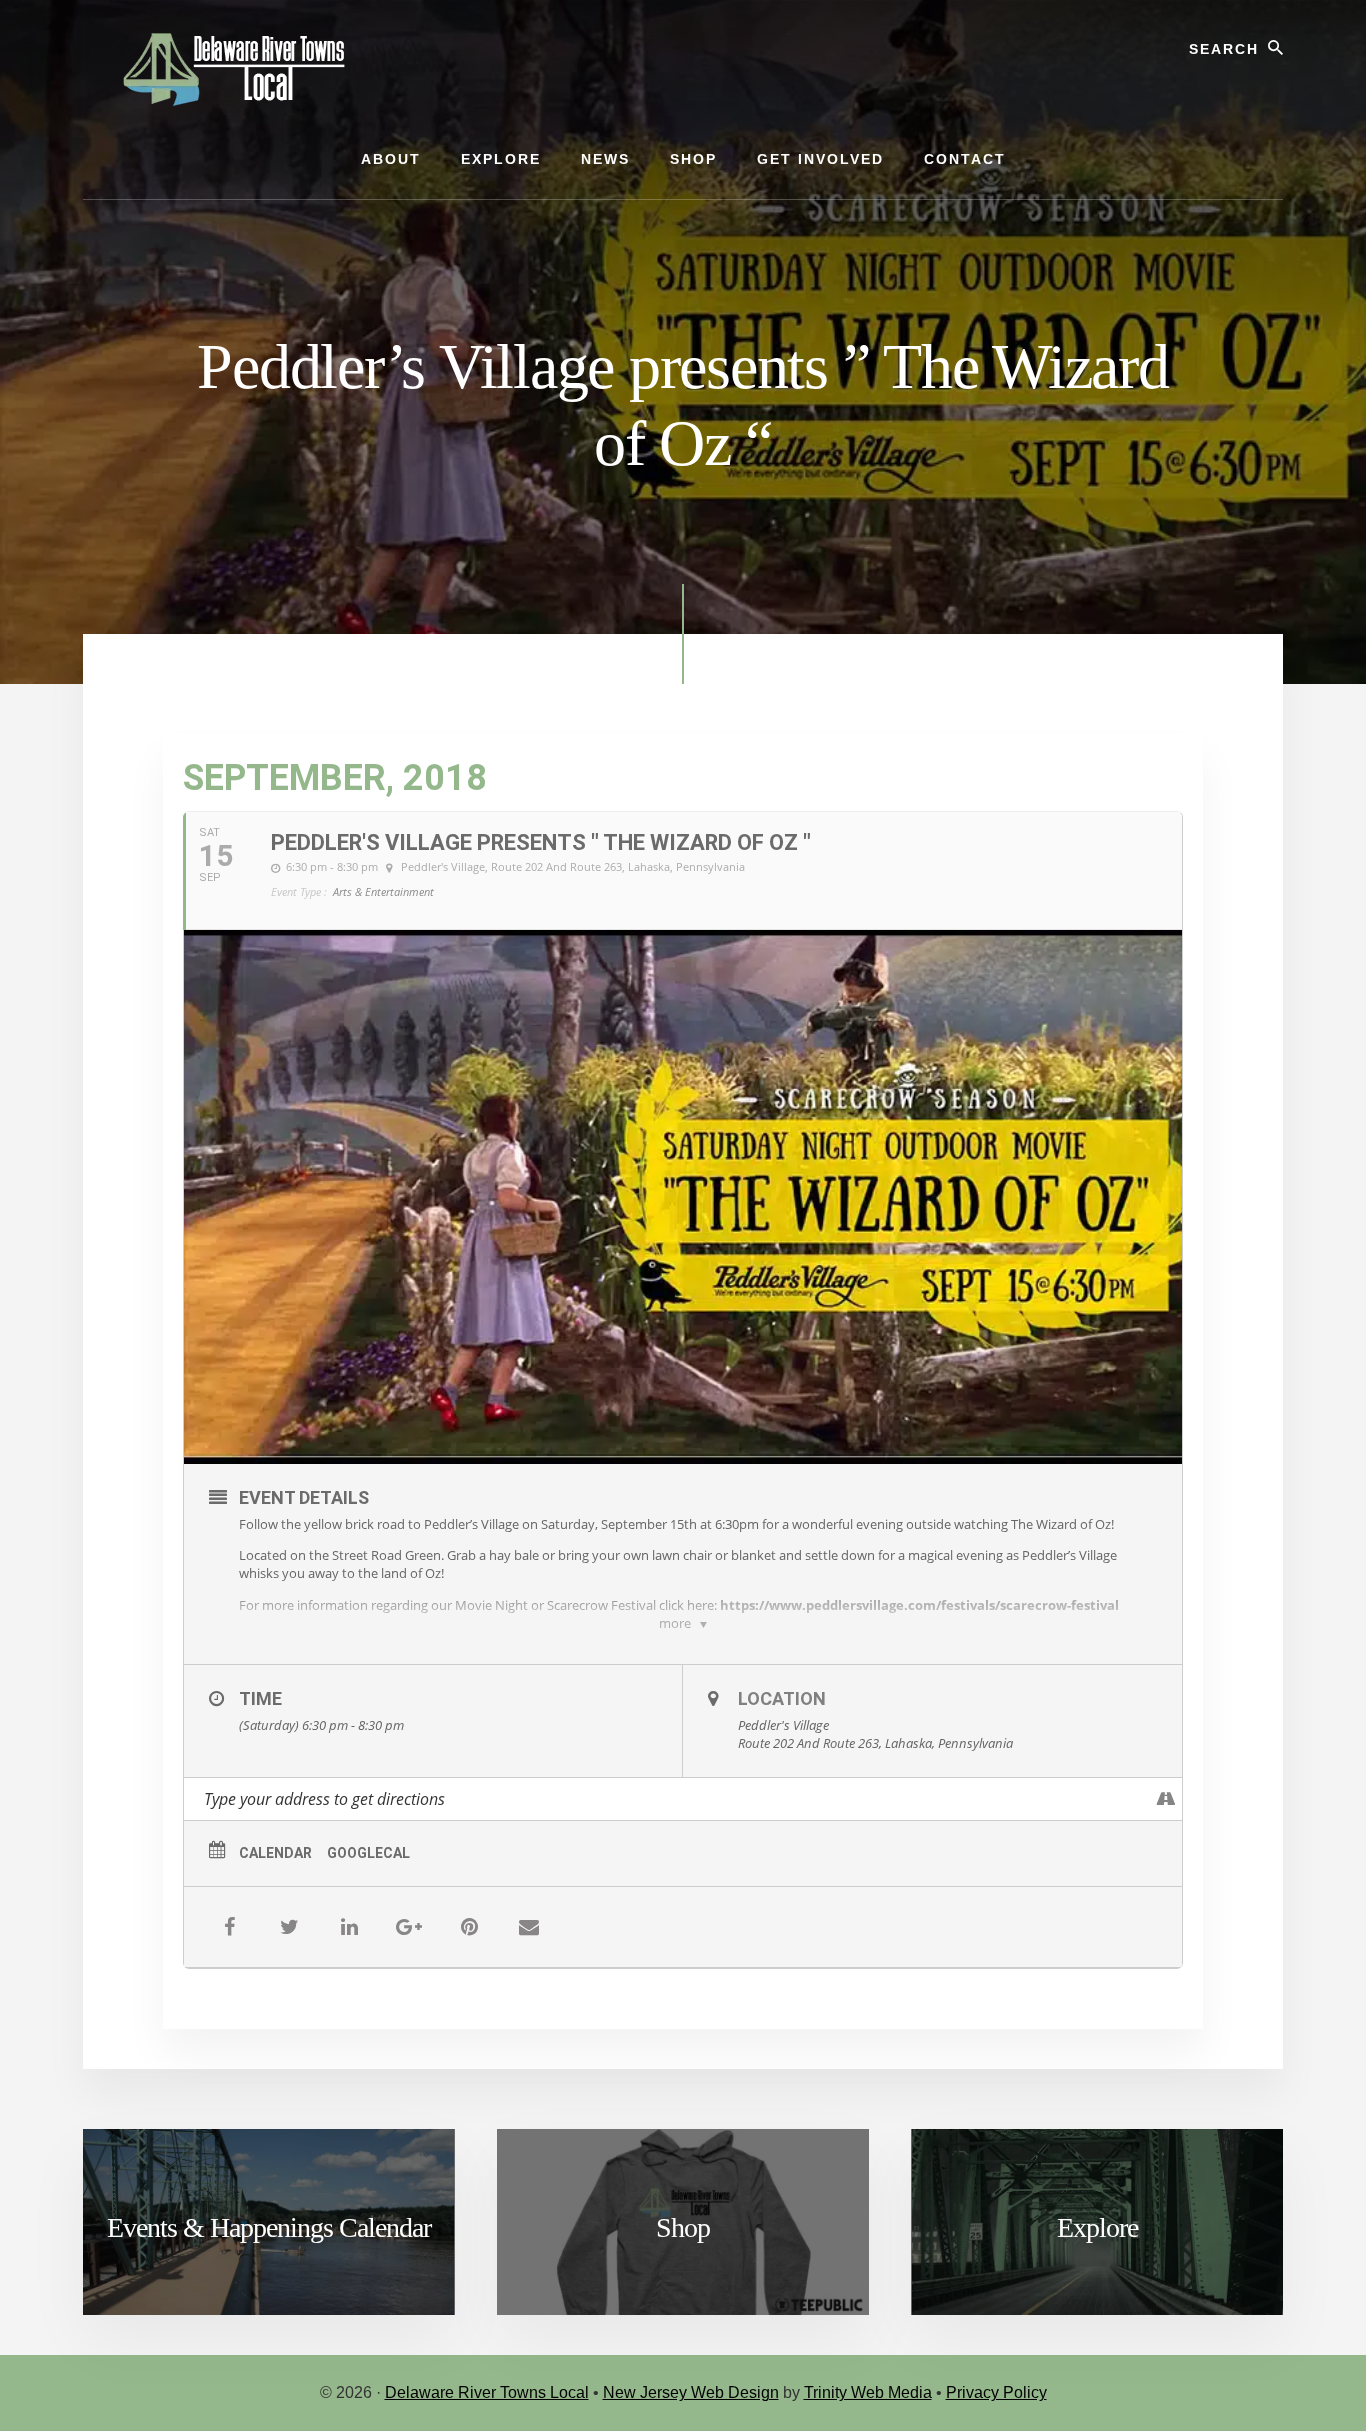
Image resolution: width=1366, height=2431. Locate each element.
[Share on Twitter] (289, 1927)
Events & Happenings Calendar (269, 2227)
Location (782, 1698)
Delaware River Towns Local (487, 2392)
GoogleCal (368, 1853)
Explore (1097, 2227)
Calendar (275, 1853)
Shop (683, 2227)
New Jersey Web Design (691, 2392)
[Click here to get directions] (1166, 1799)
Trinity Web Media (868, 2392)
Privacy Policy (996, 2392)
